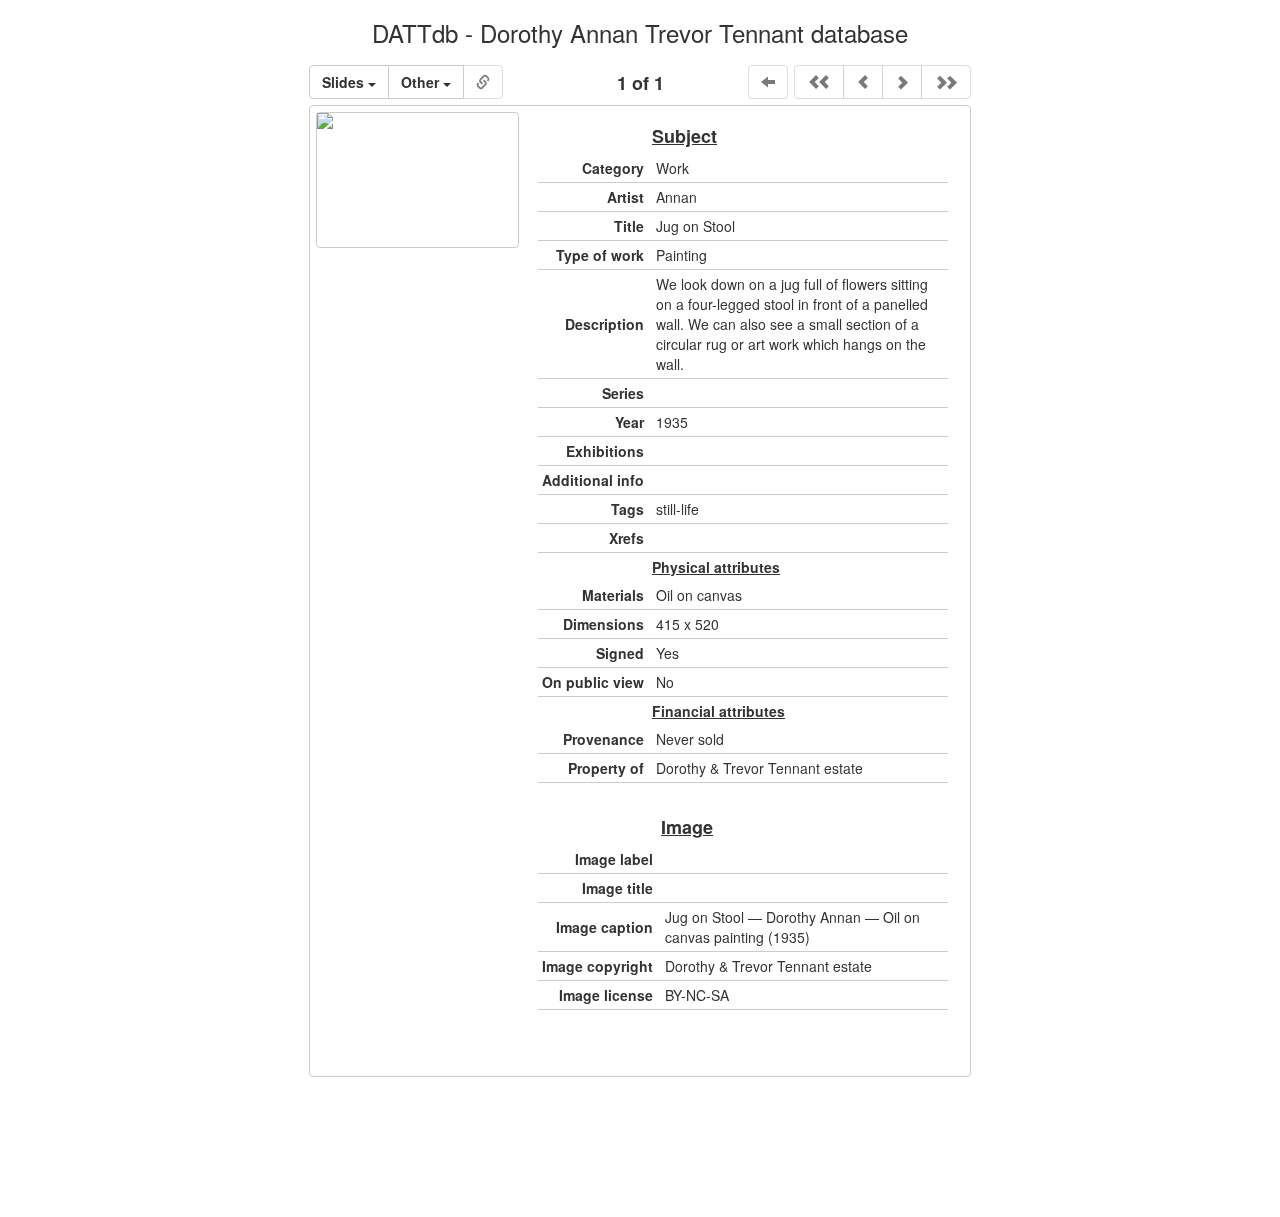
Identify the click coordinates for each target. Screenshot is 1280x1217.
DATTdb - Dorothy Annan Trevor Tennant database (640, 32)
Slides (345, 82)
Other (422, 82)
